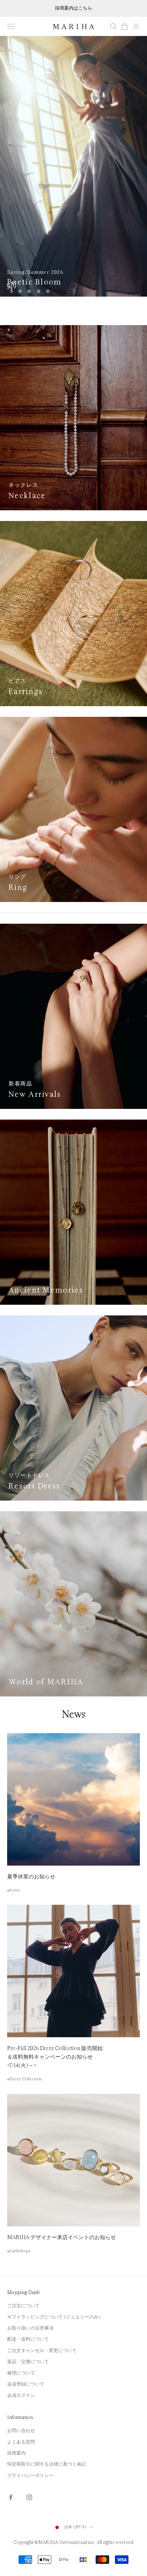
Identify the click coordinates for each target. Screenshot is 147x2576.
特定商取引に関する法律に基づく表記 (47, 2464)
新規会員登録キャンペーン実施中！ (73, 8)
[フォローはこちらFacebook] (11, 2497)
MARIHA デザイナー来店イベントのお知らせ (62, 2238)
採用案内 (16, 2453)
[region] (73, 166)
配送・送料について (28, 2339)
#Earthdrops (19, 2251)
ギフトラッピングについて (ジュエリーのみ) (54, 2317)
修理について (21, 2373)
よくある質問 (21, 2442)
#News (14, 1890)
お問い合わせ (21, 2431)
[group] (73, 166)
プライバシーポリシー (30, 2476)
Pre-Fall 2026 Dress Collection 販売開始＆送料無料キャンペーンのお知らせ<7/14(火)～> (55, 2057)
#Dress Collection (24, 2079)
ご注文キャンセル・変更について (42, 2351)
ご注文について (23, 2306)
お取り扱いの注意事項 (30, 2328)
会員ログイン (21, 2395)
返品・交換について (28, 2362)
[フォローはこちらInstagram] (29, 2497)
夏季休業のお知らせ (31, 1877)
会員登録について (26, 2384)
